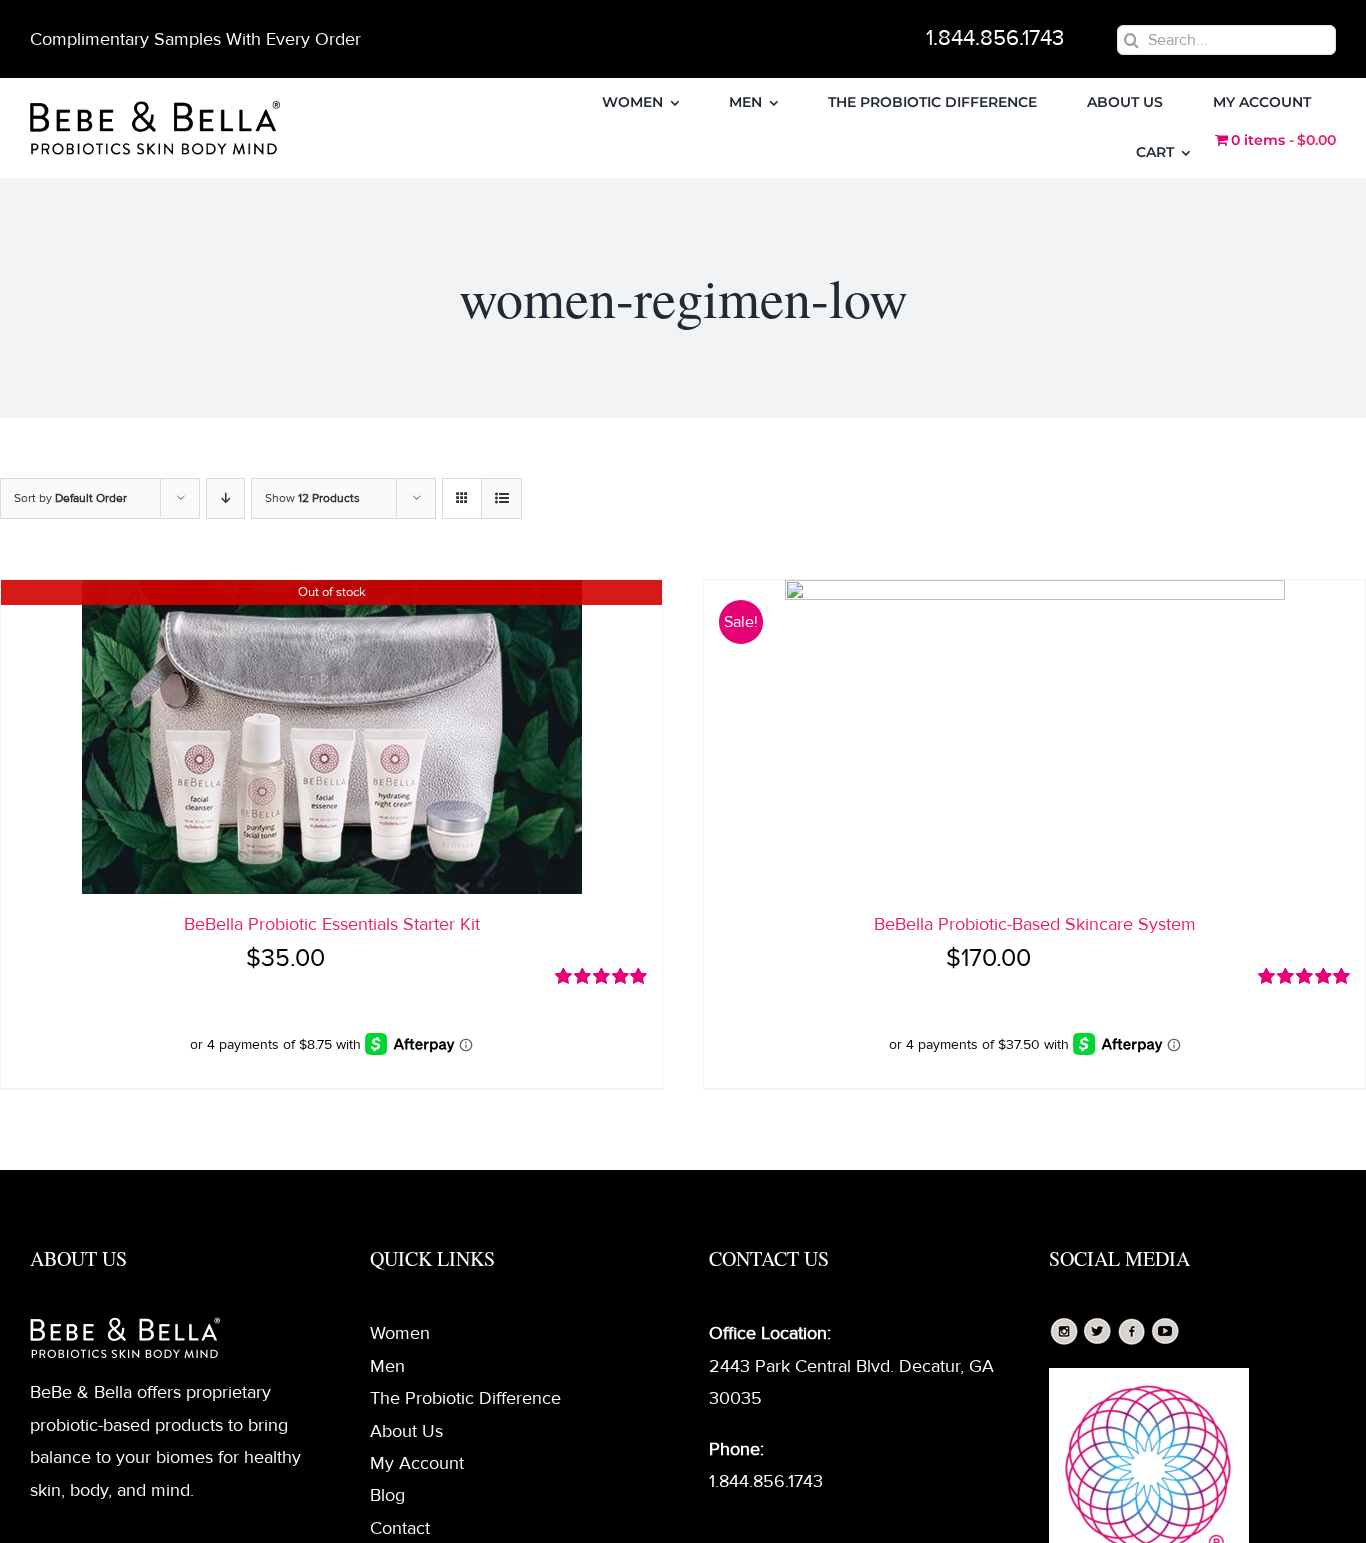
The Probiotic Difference (465, 1398)
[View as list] (501, 498)
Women (400, 1333)
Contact (400, 1528)
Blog (387, 1495)
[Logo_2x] (155, 110)
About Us (406, 1431)
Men (387, 1366)
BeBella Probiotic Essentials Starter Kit (332, 924)
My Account (417, 1463)
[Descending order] (225, 498)
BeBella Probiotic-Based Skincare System (1035, 924)
